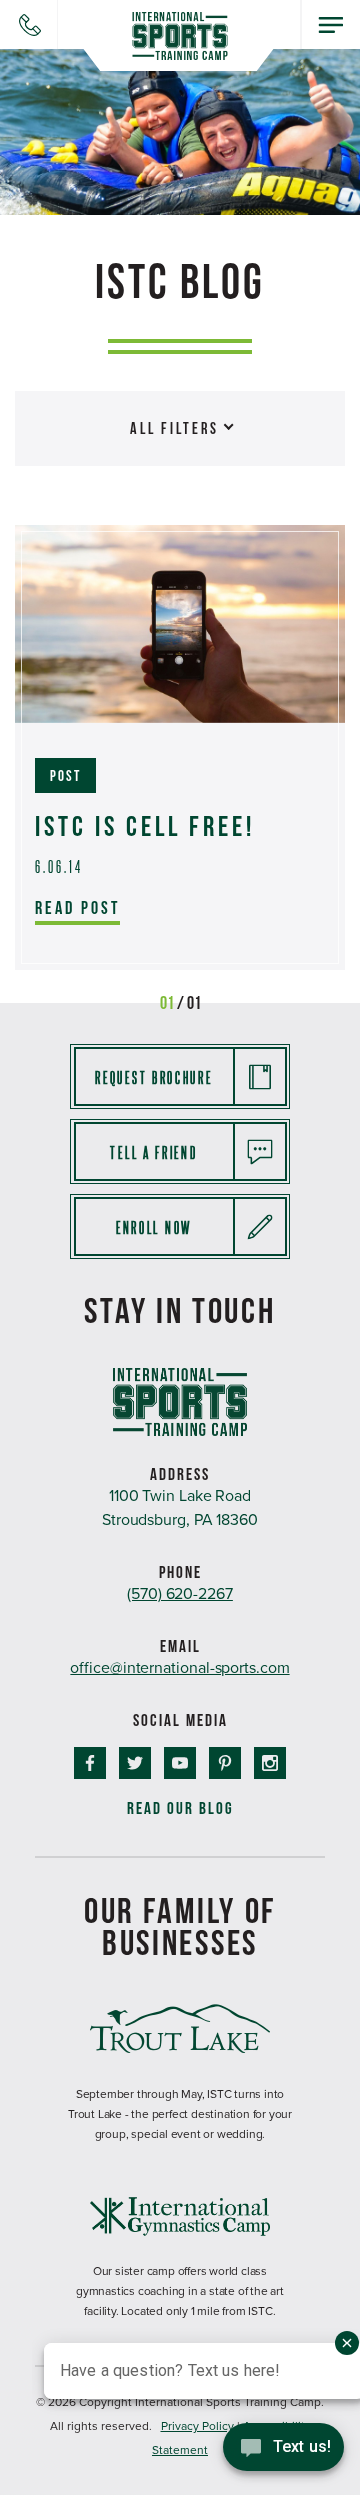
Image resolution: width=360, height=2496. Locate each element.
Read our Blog (180, 1808)
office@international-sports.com (179, 1668)
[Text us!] (283, 2453)
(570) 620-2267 (180, 1594)
